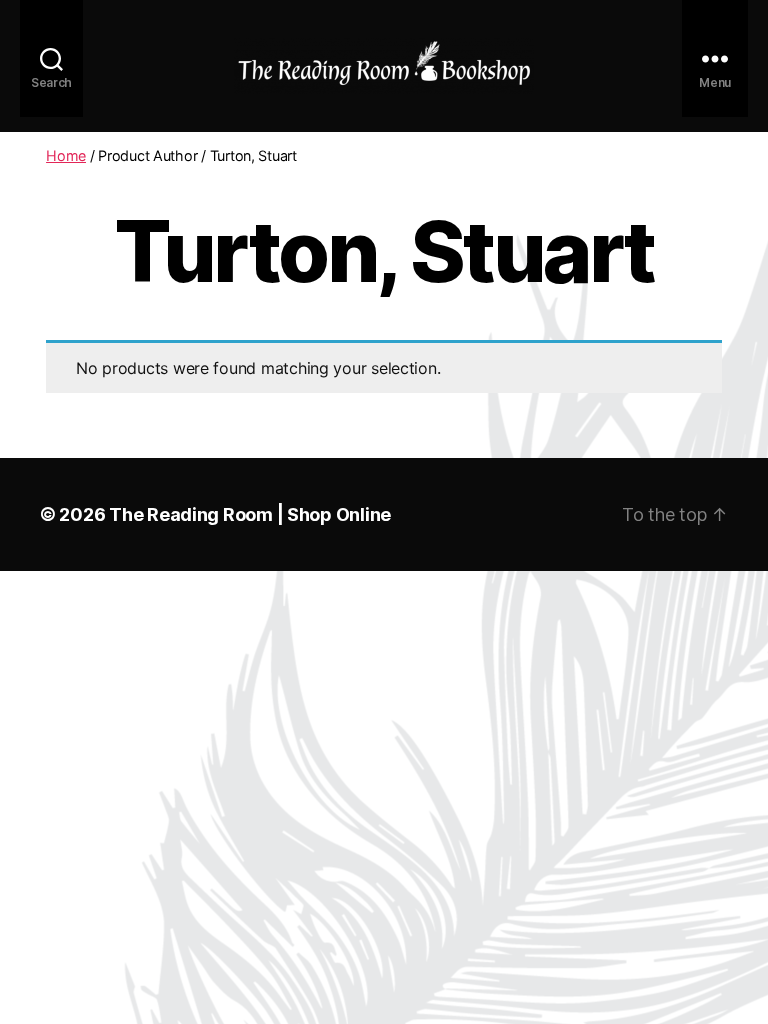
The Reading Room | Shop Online (250, 514)
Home (66, 155)
